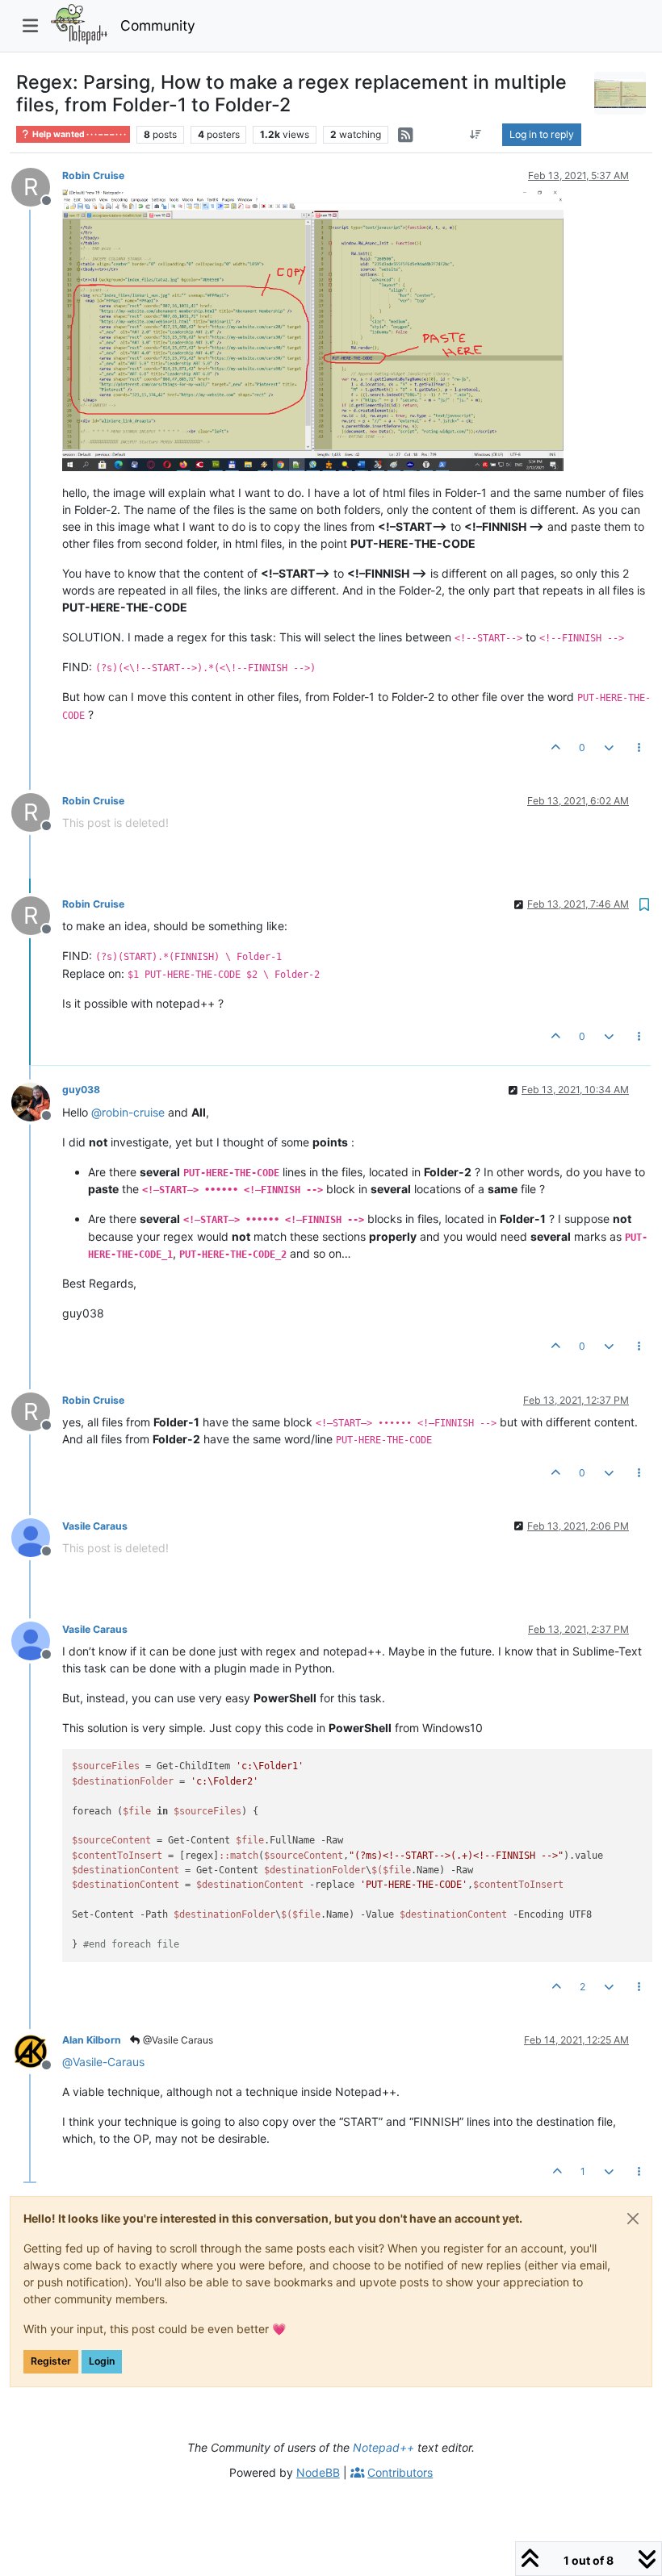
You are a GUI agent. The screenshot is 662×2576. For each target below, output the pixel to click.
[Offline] (37, 1100)
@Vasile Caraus (177, 2040)
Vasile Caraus (95, 1526)
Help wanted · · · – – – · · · (78, 134)
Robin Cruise (93, 175)
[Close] (633, 2219)
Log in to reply (542, 134)
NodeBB (318, 2472)
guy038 (81, 1090)
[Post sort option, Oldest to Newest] (476, 135)
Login (102, 2361)
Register (51, 2361)
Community (158, 25)
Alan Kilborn (92, 2040)
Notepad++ (383, 2447)
